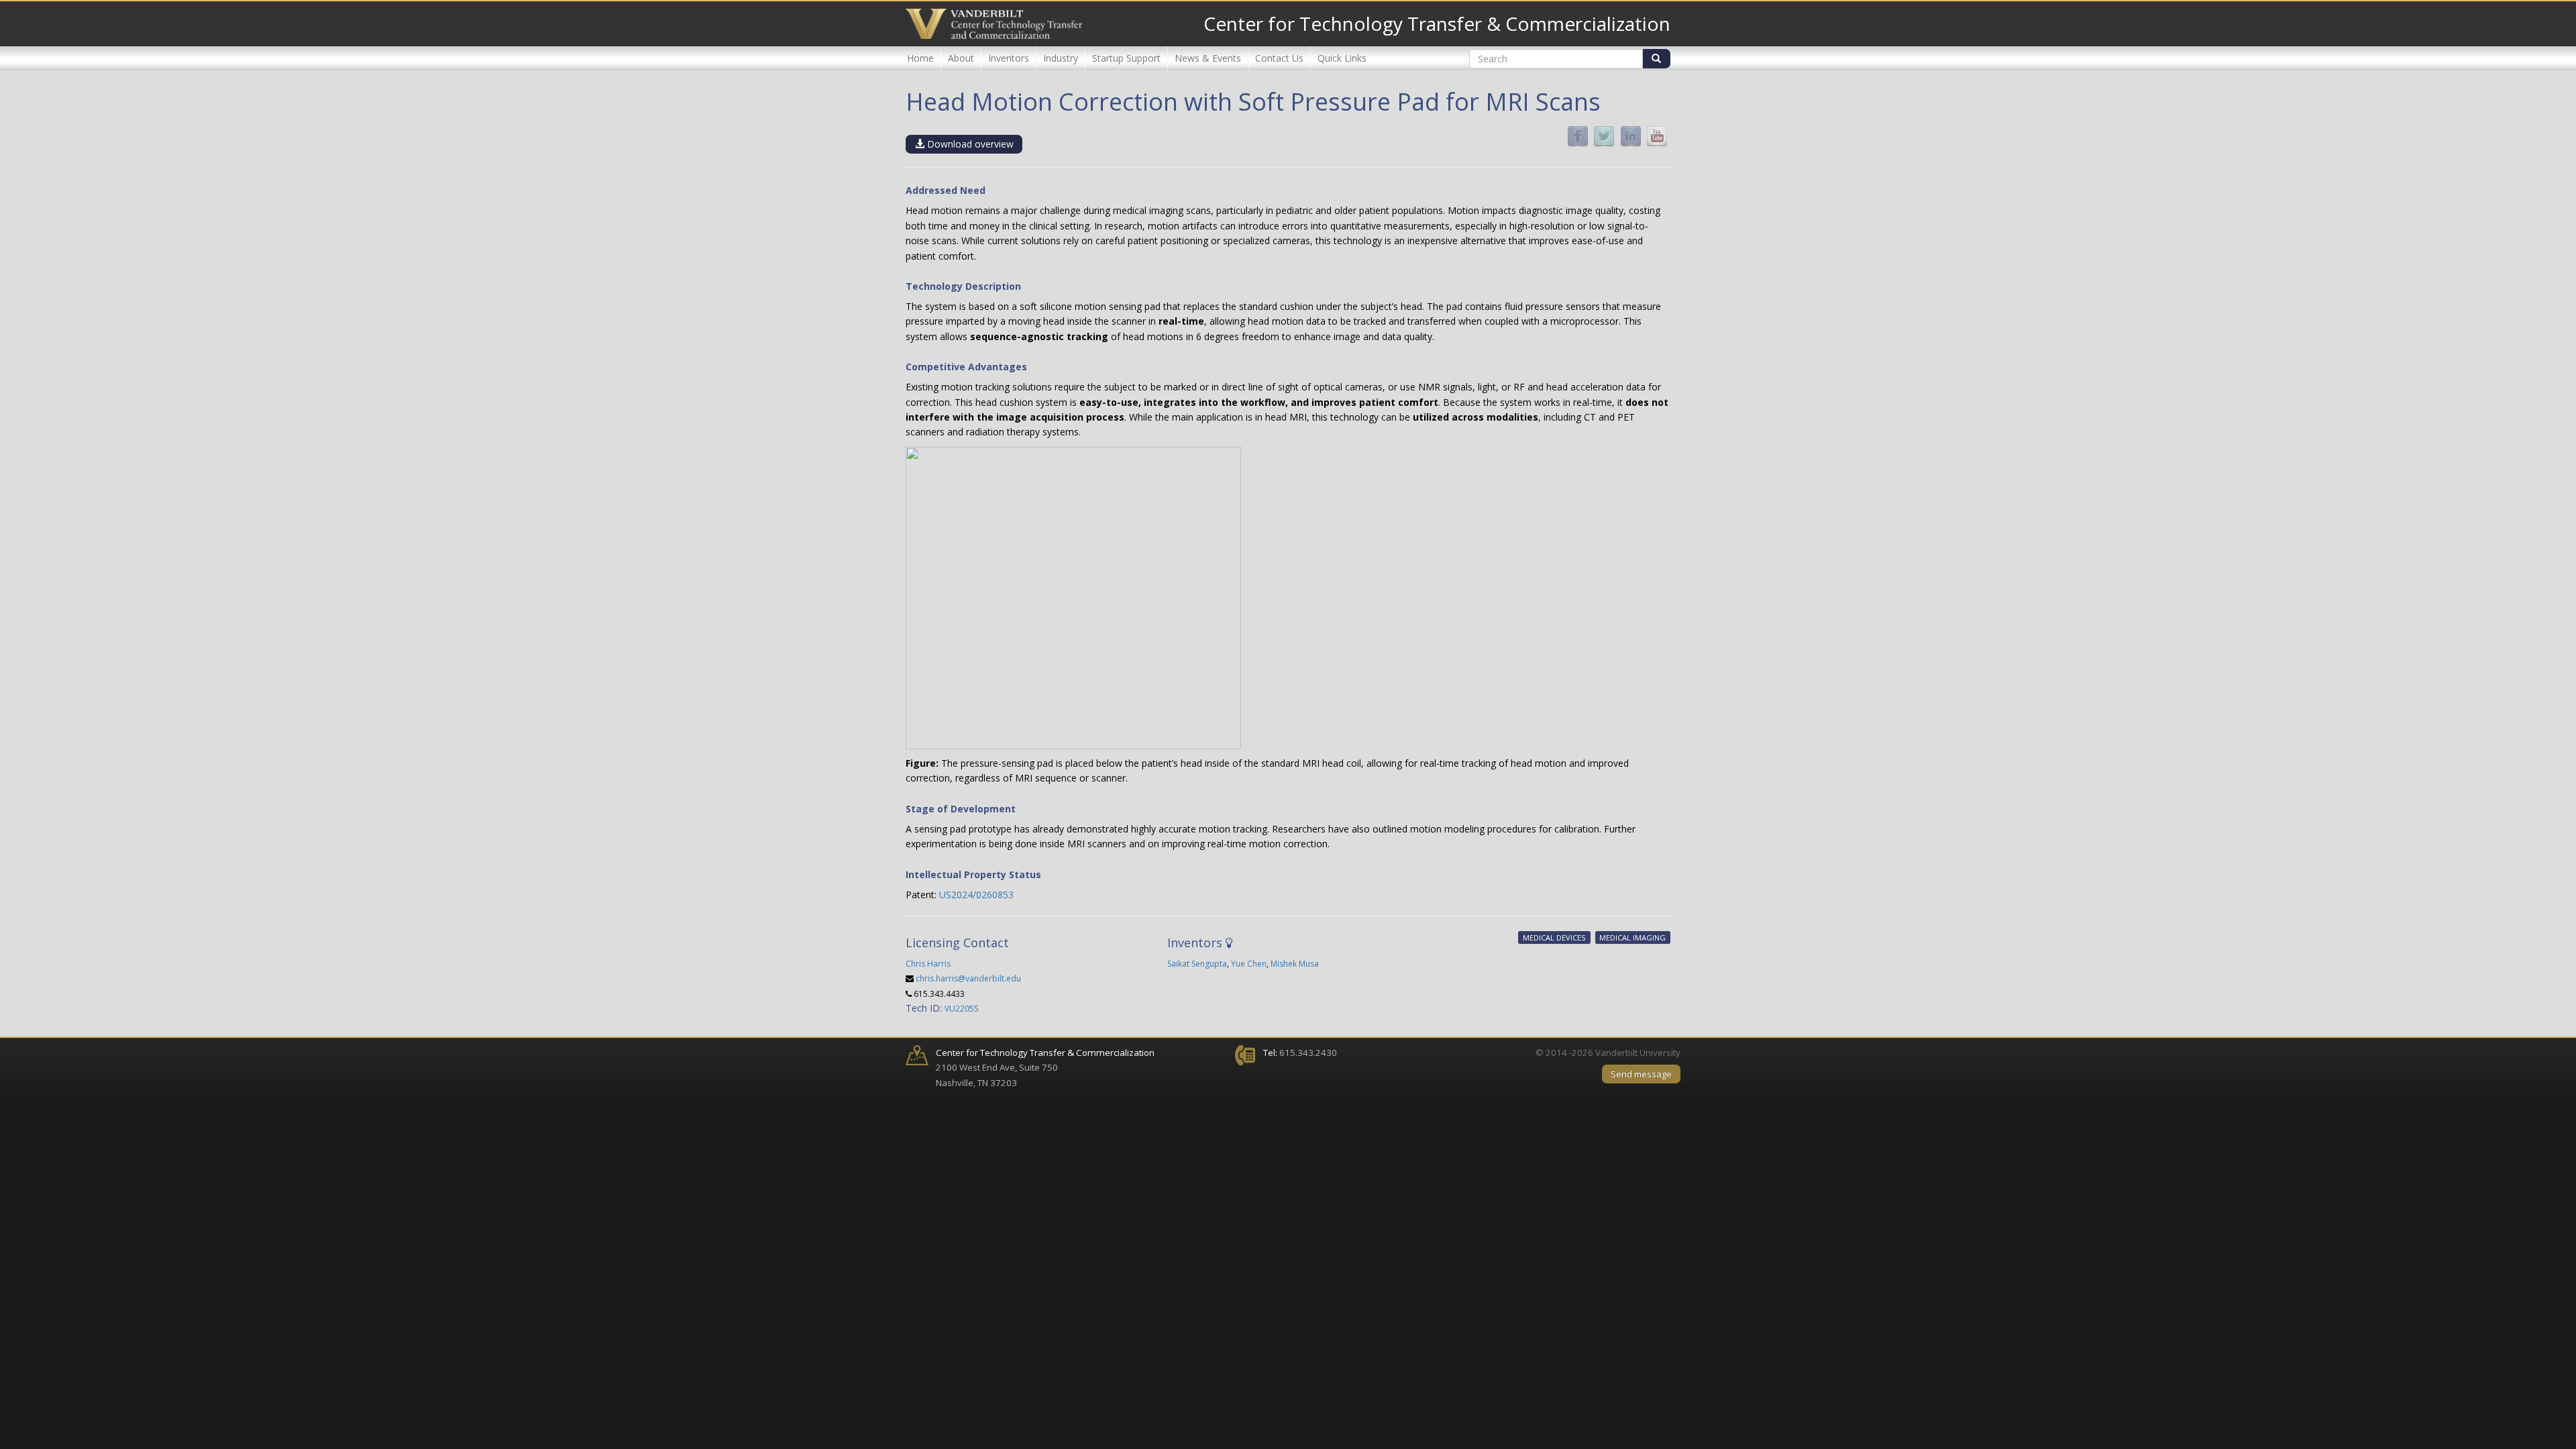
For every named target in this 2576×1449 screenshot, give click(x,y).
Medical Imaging (1632, 937)
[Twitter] (1604, 136)
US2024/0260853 (976, 895)
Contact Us (1279, 58)
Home (920, 58)
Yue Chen (1249, 964)
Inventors (1009, 58)
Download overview (969, 144)
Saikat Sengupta (1197, 964)
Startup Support (1126, 58)
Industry (1061, 58)
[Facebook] (1578, 136)
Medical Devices (1554, 937)
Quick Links (1342, 58)
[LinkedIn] (1631, 136)
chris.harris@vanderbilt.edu (968, 978)
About (961, 58)
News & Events (1208, 58)
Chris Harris (928, 964)
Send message (1641, 1074)
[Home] (994, 24)
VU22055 (962, 1009)
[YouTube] (1657, 136)
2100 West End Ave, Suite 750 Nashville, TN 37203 (1045, 1068)
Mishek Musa (1295, 964)
